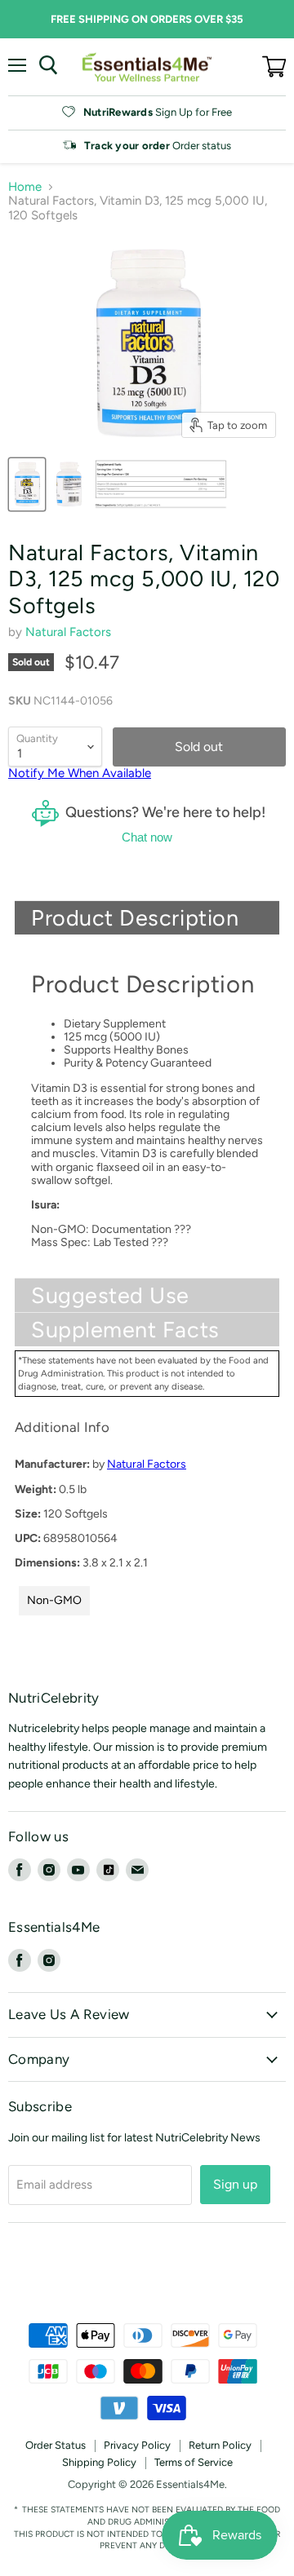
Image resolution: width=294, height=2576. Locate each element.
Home (25, 187)
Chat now (147, 837)
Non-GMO (54, 1600)
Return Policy (220, 2445)
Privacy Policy (137, 2445)
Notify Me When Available (80, 773)
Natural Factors (68, 632)
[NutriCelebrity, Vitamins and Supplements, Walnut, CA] (147, 2279)
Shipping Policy (99, 2462)
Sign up (235, 2184)
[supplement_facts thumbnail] (161, 484)
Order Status (56, 2445)
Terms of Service (194, 2462)
